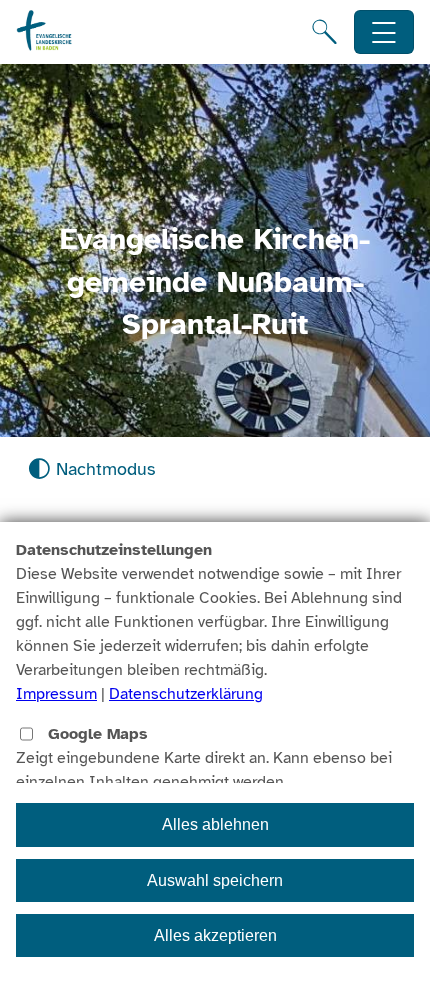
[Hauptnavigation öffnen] (384, 32)
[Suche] (324, 32)
